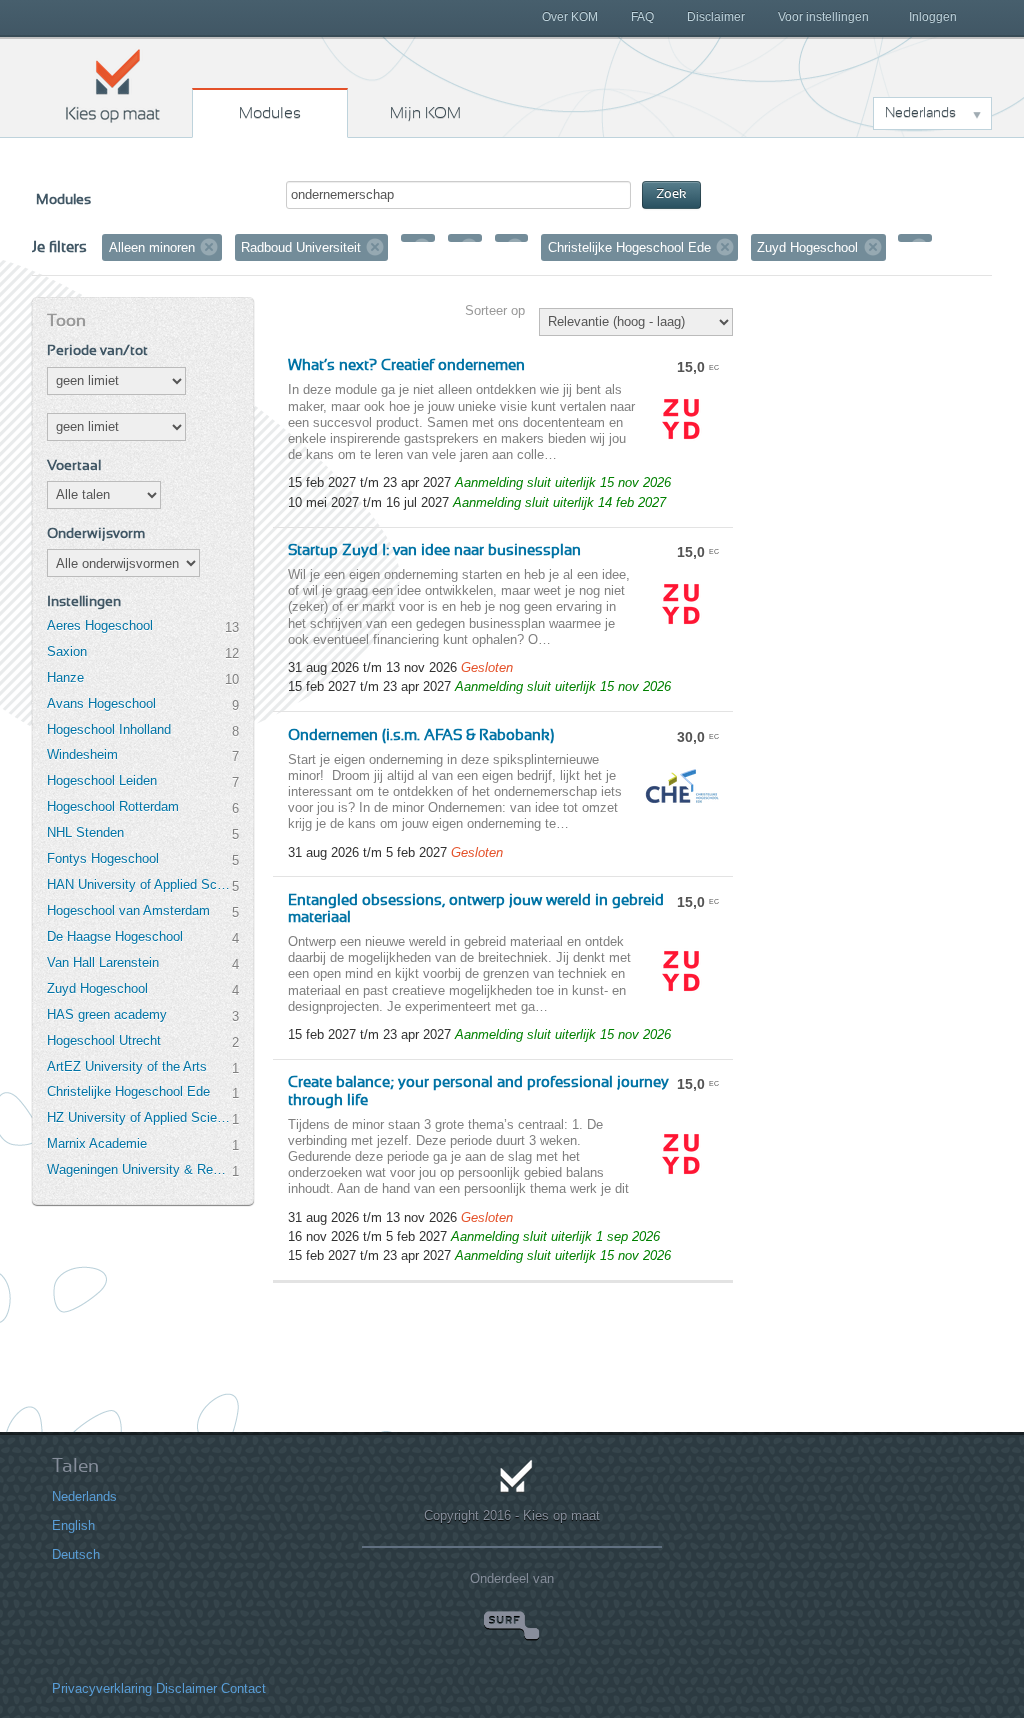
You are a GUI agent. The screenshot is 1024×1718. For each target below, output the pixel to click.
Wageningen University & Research (139, 1169)
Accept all (870, 1570)
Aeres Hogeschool (100, 625)
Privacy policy (203, 1651)
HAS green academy (107, 1014)
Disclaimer (716, 17)
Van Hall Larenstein (103, 962)
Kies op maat (113, 85)
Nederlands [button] (920, 113)
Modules (270, 113)
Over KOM (570, 17)
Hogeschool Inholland (109, 729)
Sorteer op (495, 310)
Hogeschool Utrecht (104, 1040)
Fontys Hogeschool (103, 858)
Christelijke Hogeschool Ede (128, 1091)
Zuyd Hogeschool (97, 988)
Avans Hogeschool (101, 703)
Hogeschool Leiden (102, 780)
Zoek (671, 194)
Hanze (65, 677)
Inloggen (933, 17)
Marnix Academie (97, 1143)
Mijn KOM (425, 113)
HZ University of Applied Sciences (139, 1117)
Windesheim (82, 754)
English (51, 1490)
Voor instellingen (823, 17)
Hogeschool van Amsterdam (128, 910)
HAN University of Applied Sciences (139, 884)
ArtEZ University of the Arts (127, 1066)
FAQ (642, 17)
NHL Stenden (85, 832)
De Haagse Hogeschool (115, 936)
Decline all (870, 1611)
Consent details (74, 1651)
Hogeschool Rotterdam (113, 806)
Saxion (67, 651)
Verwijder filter (209, 247)
